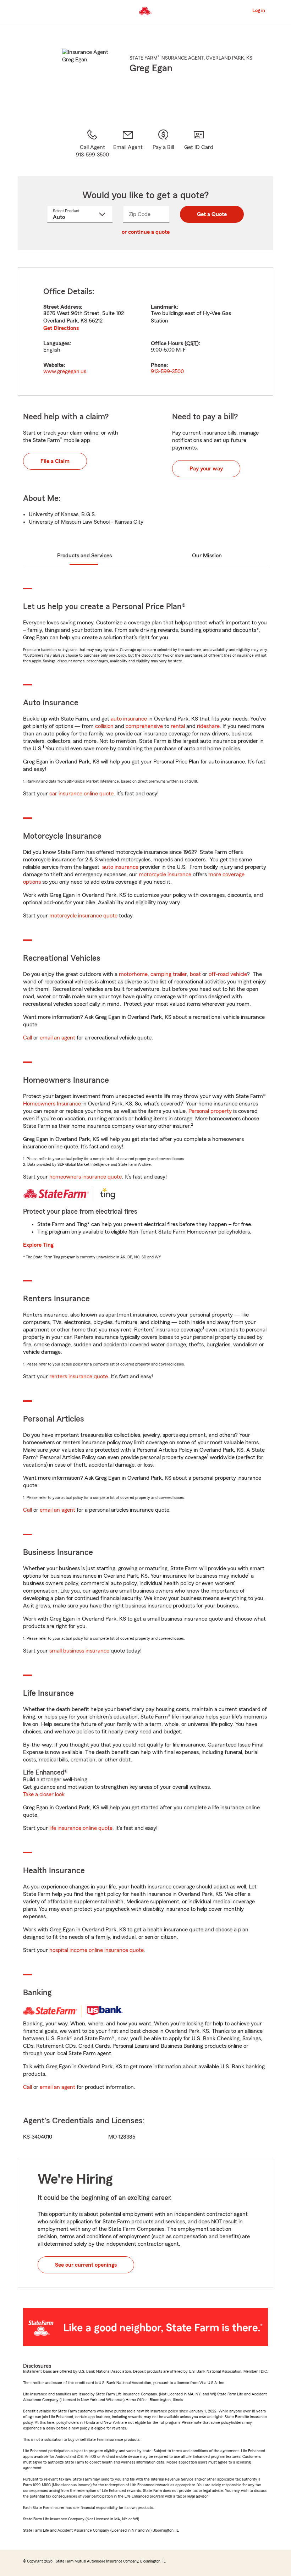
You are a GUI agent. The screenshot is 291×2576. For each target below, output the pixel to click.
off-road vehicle (228, 974)
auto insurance (129, 719)
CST (192, 343)
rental (178, 726)
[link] (128, 144)
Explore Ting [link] (38, 1245)
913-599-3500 (167, 371)
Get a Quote (212, 214)
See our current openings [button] (86, 2265)
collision (104, 726)
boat (195, 974)
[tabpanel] (145, 331)
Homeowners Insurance (52, 1104)
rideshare (208, 726)
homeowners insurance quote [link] (86, 1177)
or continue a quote (146, 232)
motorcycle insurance (165, 875)
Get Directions (61, 328)
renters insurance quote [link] (79, 1377)
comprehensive (144, 726)
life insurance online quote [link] (81, 1828)
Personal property (210, 1111)
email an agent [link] (57, 1038)
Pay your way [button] (206, 469)
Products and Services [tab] (84, 556)
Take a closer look (44, 1794)
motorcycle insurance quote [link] (83, 916)
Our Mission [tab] (207, 556)
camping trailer (169, 974)
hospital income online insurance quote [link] (97, 1950)
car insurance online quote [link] (81, 794)
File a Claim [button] (55, 461)
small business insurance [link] (79, 1651)
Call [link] (28, 1038)
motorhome (133, 974)
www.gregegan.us (65, 371)
